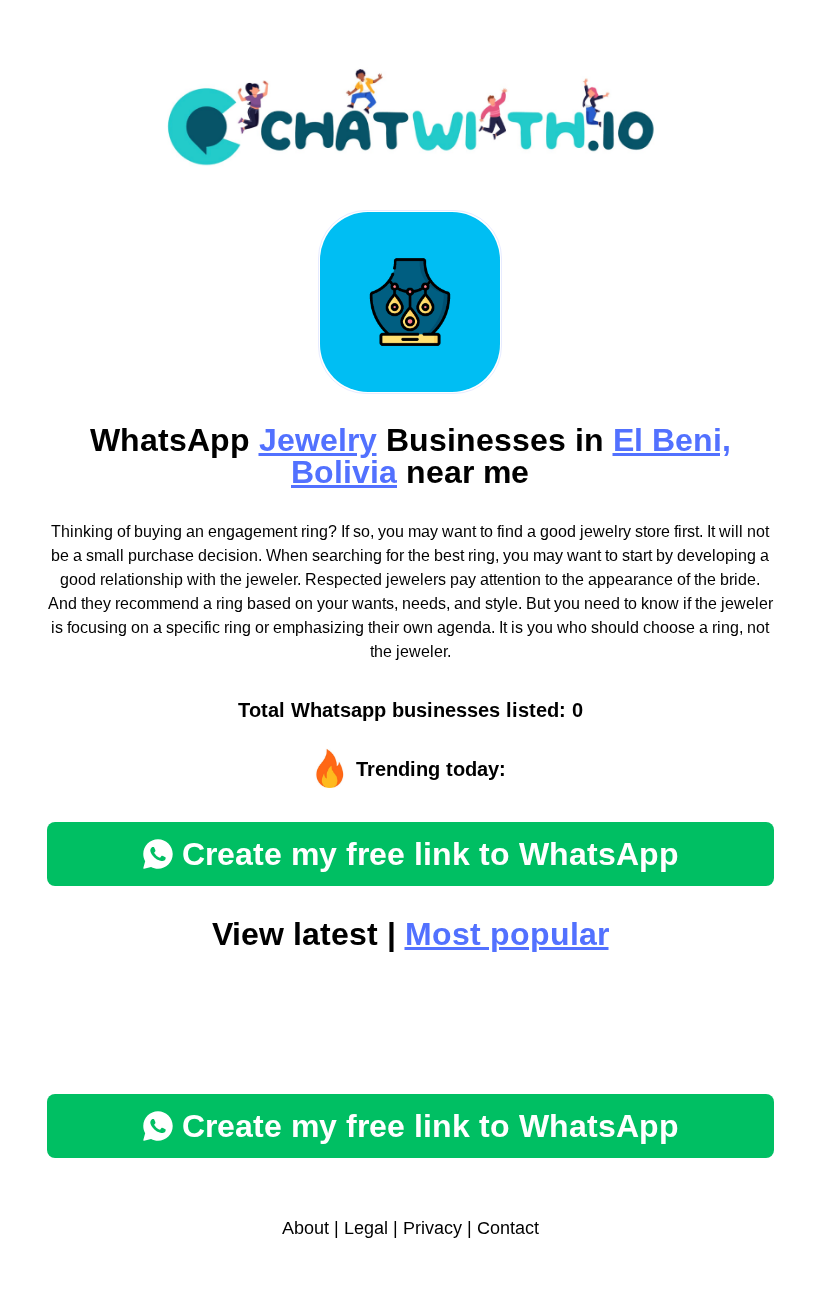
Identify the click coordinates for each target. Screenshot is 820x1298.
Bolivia (344, 472)
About (305, 1228)
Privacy (432, 1228)
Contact (508, 1228)
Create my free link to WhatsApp (430, 854)
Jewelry (318, 440)
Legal (366, 1228)
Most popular (507, 934)
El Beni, (672, 440)
